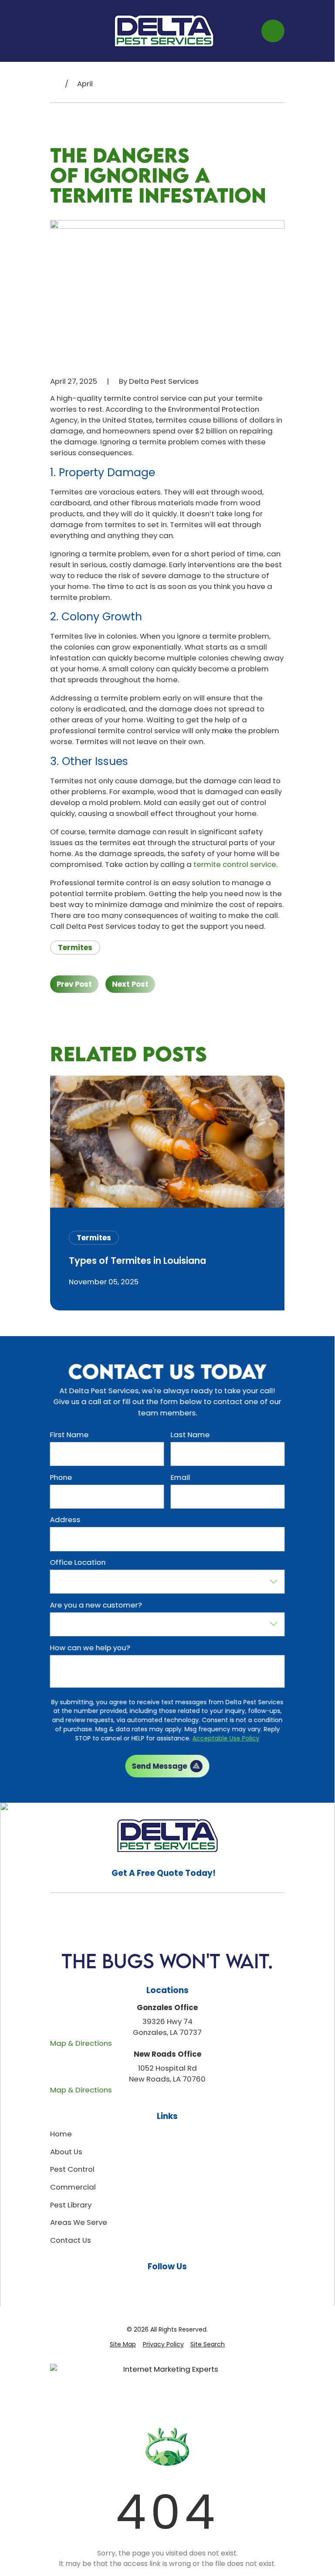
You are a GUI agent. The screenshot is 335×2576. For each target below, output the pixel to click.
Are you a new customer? (96, 1605)
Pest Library (71, 2205)
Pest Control (72, 2169)
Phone (61, 1477)
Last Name (190, 1435)
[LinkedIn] (187, 2284)
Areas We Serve (79, 2222)
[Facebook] (147, 2284)
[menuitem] (123, 2344)
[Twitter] (207, 2284)
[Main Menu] (58, 31)
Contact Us (71, 2240)
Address (65, 1520)
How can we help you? (90, 1648)
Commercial (73, 2187)
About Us (66, 2152)
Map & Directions (81, 2043)
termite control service (235, 864)
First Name (69, 1435)
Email (181, 1477)
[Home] (164, 31)
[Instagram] (167, 2284)
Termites (75, 948)
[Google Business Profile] (127, 2284)
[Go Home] (54, 84)
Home (61, 2134)
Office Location (78, 1562)
